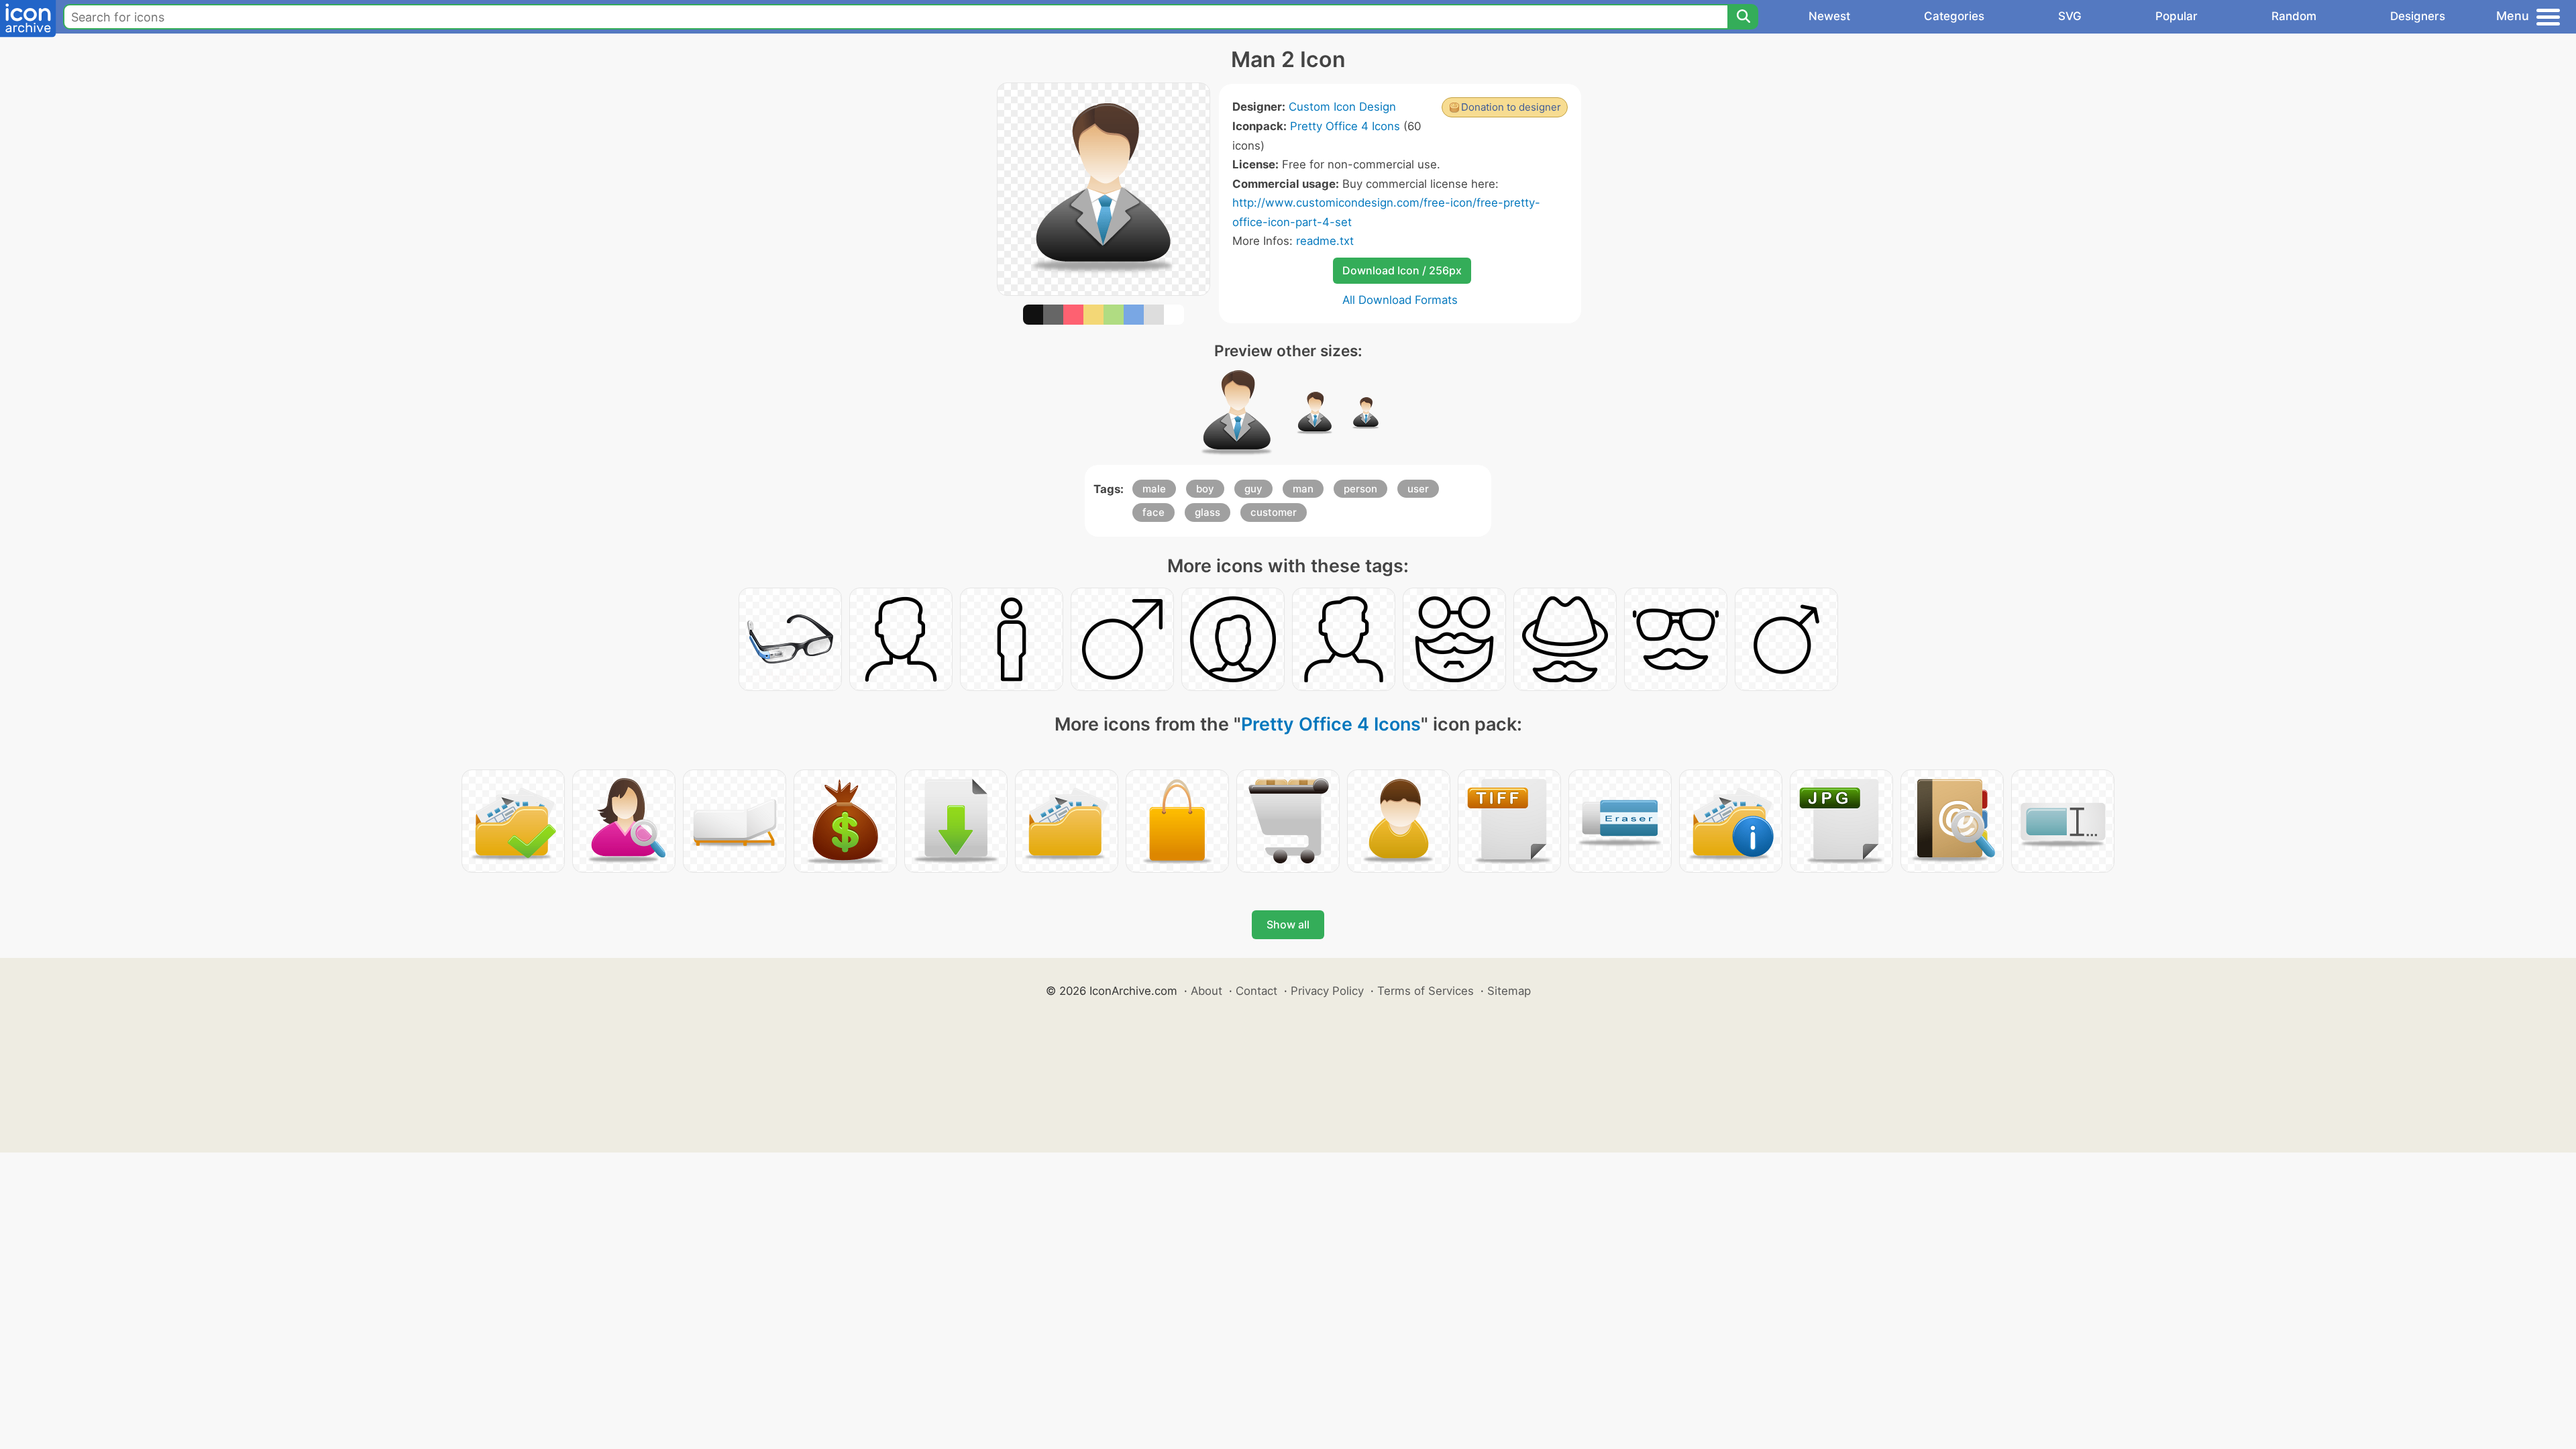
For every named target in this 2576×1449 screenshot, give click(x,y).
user (1418, 489)
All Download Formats (1400, 300)
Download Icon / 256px (1402, 270)
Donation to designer (1511, 107)
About (1206, 991)
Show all (1288, 924)
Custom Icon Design (1342, 107)
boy (1205, 489)
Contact (1256, 991)
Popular (2177, 16)
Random (2294, 16)
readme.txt (1325, 241)
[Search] (1743, 17)
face (1153, 512)
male (1154, 489)
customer (1274, 512)
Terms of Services (1426, 991)
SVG (2070, 16)
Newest (1829, 16)
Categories (1954, 16)
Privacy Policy (1327, 991)
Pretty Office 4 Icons (1345, 126)
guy (1253, 489)
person (1360, 489)
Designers (2418, 16)
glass (1207, 512)
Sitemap (1509, 991)
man (1303, 489)
